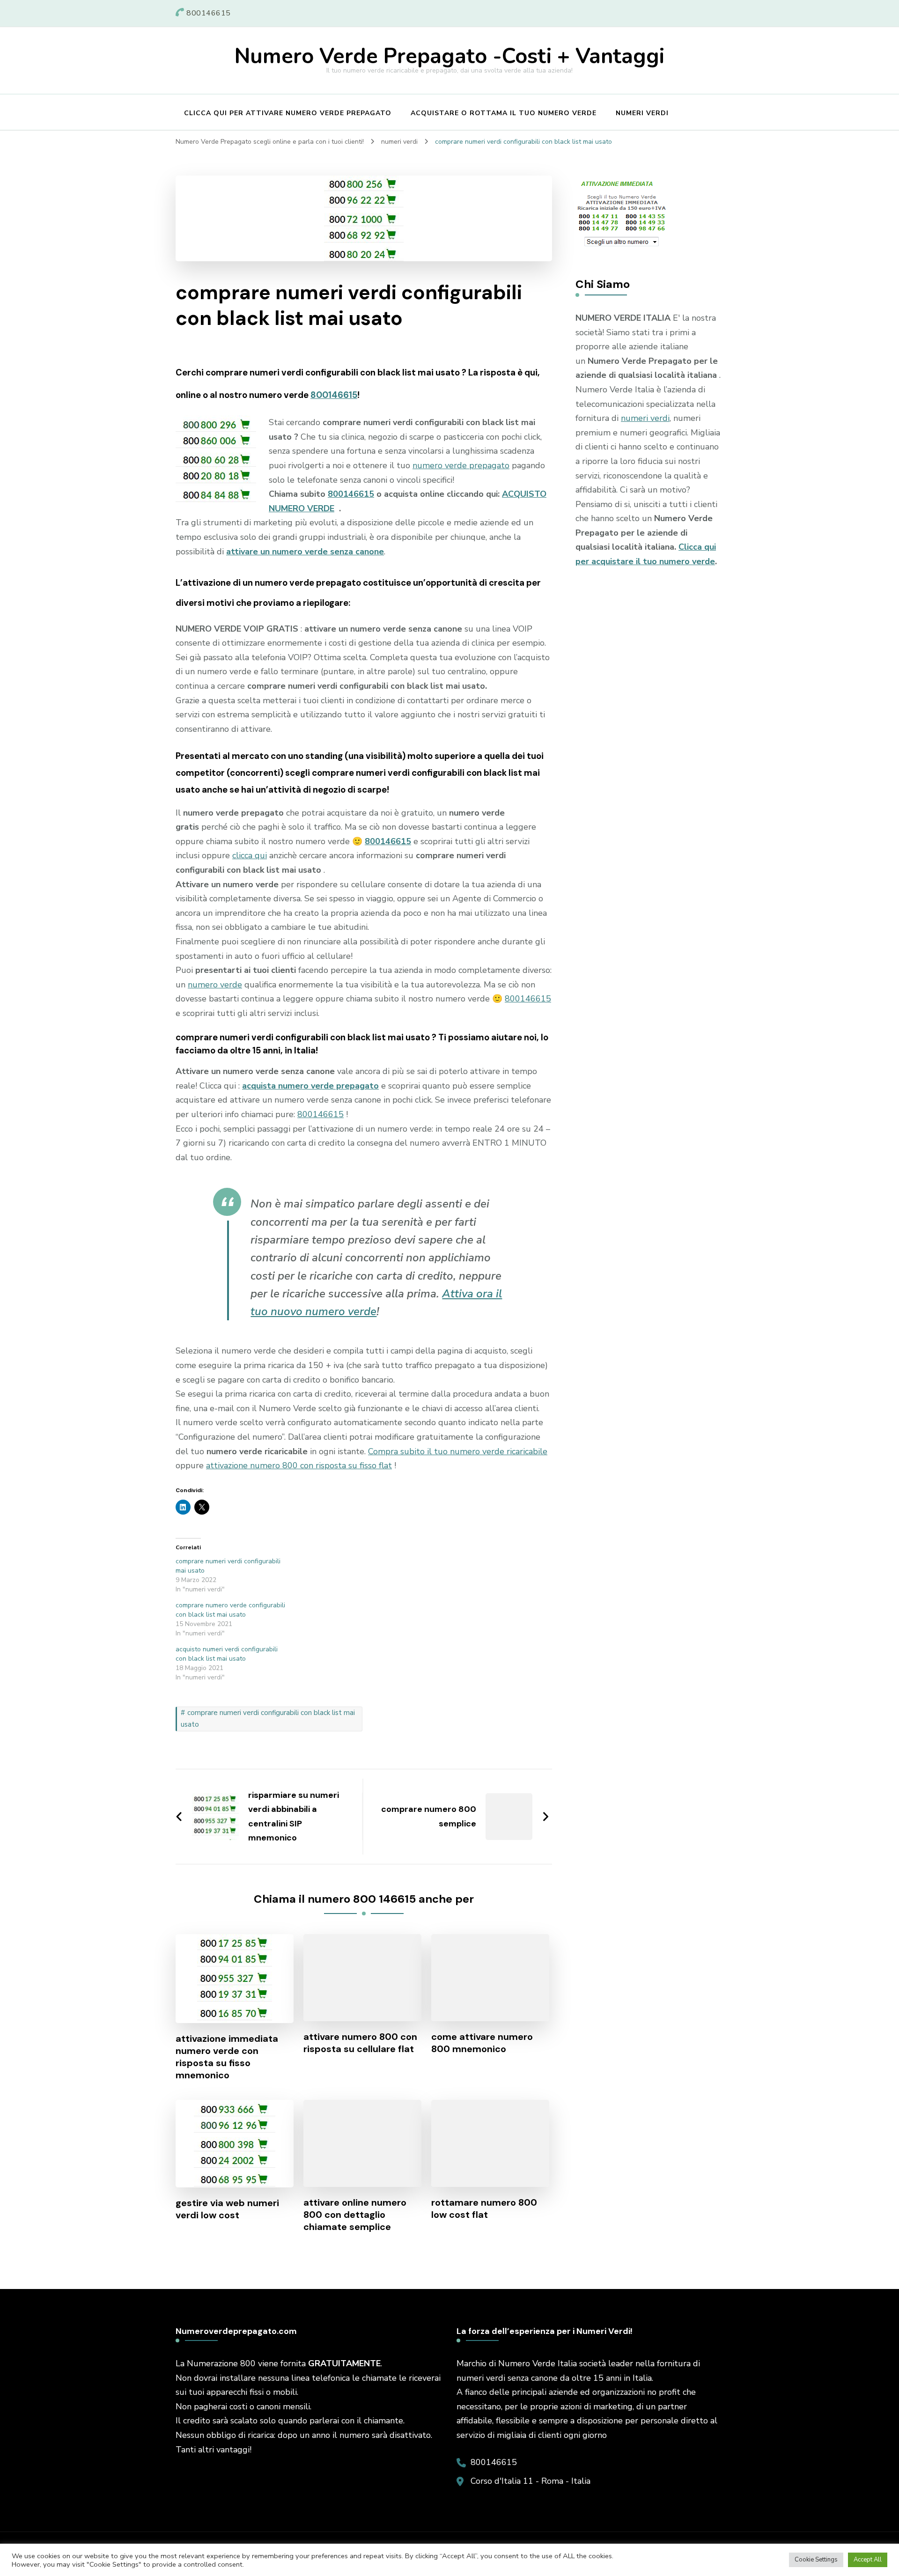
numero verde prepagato (461, 465)
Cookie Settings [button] (816, 2560)
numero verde (215, 985)
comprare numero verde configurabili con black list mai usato (230, 1610)
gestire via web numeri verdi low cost (227, 2209)
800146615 (334, 395)
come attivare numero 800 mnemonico (482, 2043)
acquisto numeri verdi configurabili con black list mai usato (227, 1654)
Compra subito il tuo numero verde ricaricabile (458, 1451)
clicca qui (250, 855)
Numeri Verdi (642, 113)
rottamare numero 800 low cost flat (484, 2208)
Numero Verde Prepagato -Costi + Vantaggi (449, 56)
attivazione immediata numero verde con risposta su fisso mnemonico (227, 2057)
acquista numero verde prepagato (310, 1086)
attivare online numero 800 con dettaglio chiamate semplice (355, 2215)
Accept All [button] (868, 2560)
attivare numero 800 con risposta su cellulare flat (360, 2043)
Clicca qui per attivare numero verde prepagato (288, 113)
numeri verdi (645, 418)
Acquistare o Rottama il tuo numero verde (504, 113)
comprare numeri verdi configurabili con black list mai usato (268, 1719)
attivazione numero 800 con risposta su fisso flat (299, 1465)
